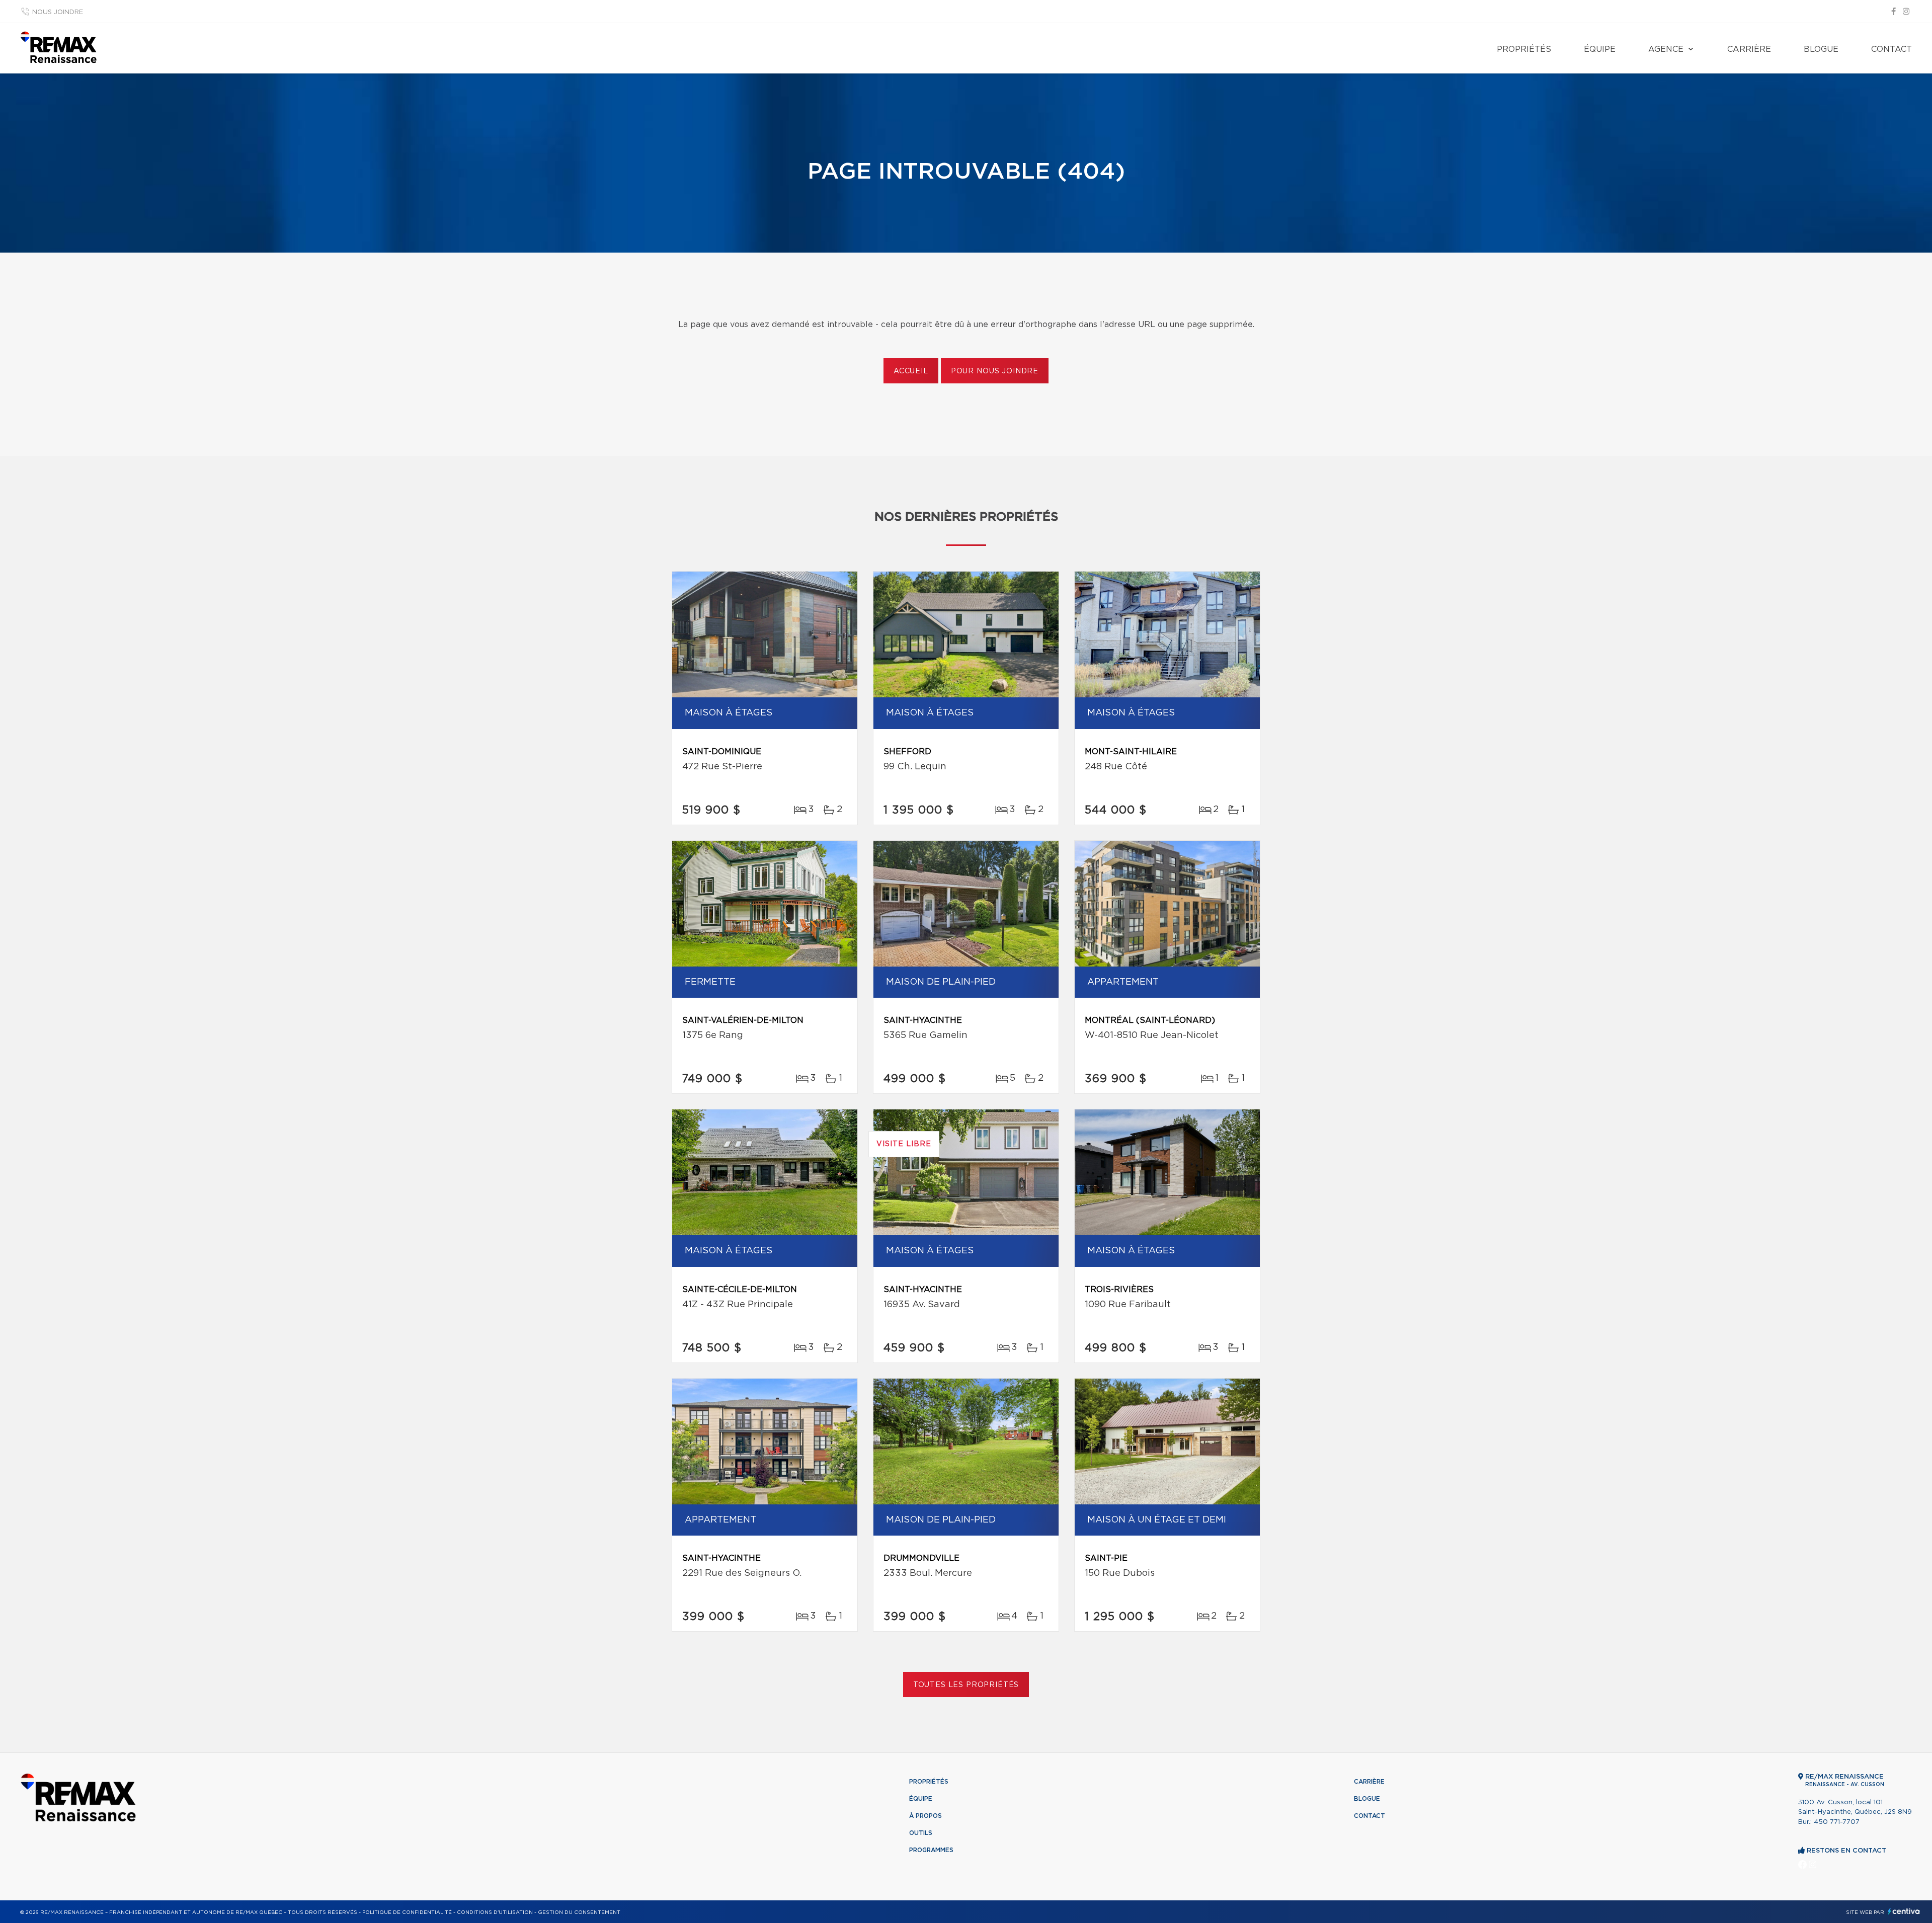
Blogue (1821, 49)
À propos (925, 1816)
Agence (1666, 49)
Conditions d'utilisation (495, 1912)
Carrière (1749, 49)
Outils (921, 1833)
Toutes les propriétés (966, 1685)
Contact (1891, 49)
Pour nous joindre (995, 371)
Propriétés (1524, 49)
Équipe (1600, 49)
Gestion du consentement (579, 1912)
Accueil (911, 371)
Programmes (931, 1850)
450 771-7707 (1837, 1822)
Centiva (1904, 1911)
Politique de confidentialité (407, 1912)
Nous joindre (58, 12)
